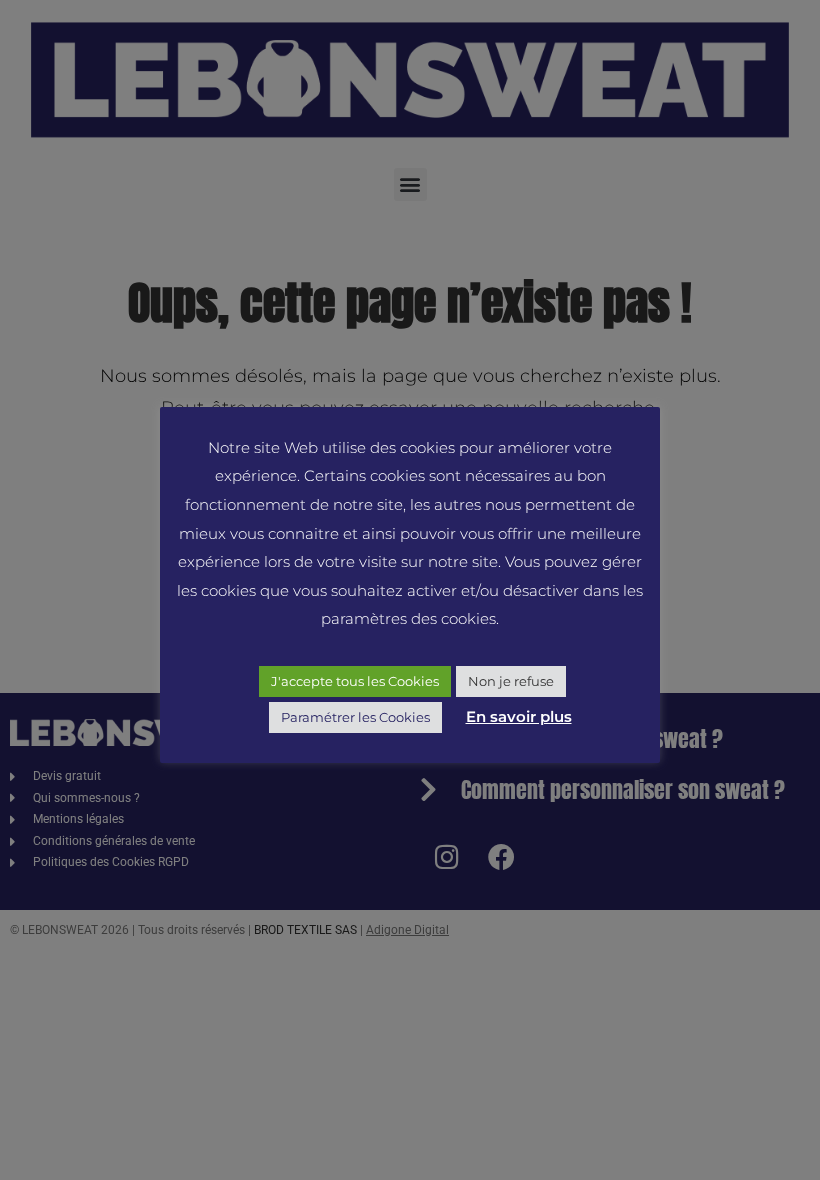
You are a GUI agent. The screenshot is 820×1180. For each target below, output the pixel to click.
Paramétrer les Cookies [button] (355, 717)
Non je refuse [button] (511, 681)
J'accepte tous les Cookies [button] (355, 681)
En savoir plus (519, 716)
